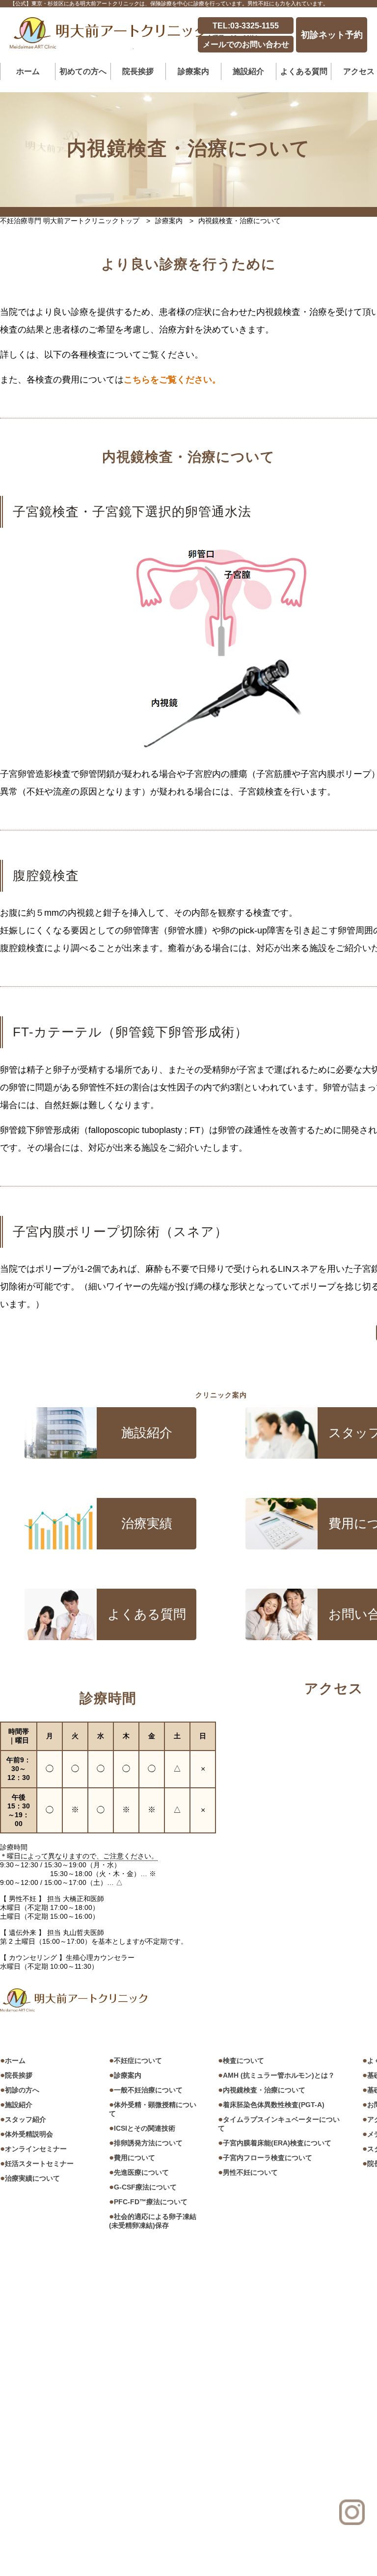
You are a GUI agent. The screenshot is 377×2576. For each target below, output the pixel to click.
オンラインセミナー (36, 2149)
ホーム (28, 71)
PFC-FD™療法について (151, 2202)
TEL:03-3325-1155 (246, 26)
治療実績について (32, 2178)
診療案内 (128, 2075)
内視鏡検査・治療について (264, 2090)
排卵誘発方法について (148, 2143)
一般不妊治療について (148, 2090)
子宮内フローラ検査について (268, 2158)
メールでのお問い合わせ (246, 44)
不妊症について (138, 2061)
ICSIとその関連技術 (145, 2128)
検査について (243, 2061)
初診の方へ (22, 2090)
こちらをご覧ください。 (172, 380)
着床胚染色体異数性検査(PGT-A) (274, 2105)
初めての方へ (83, 71)
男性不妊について (250, 2172)
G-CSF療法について (145, 2187)
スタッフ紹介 (26, 2119)
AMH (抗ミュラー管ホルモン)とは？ (279, 2075)
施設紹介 (248, 71)
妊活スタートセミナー (39, 2164)
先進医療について (141, 2172)
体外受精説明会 (29, 2134)
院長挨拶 (19, 2075)
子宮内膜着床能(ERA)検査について (277, 2143)
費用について (135, 2158)
